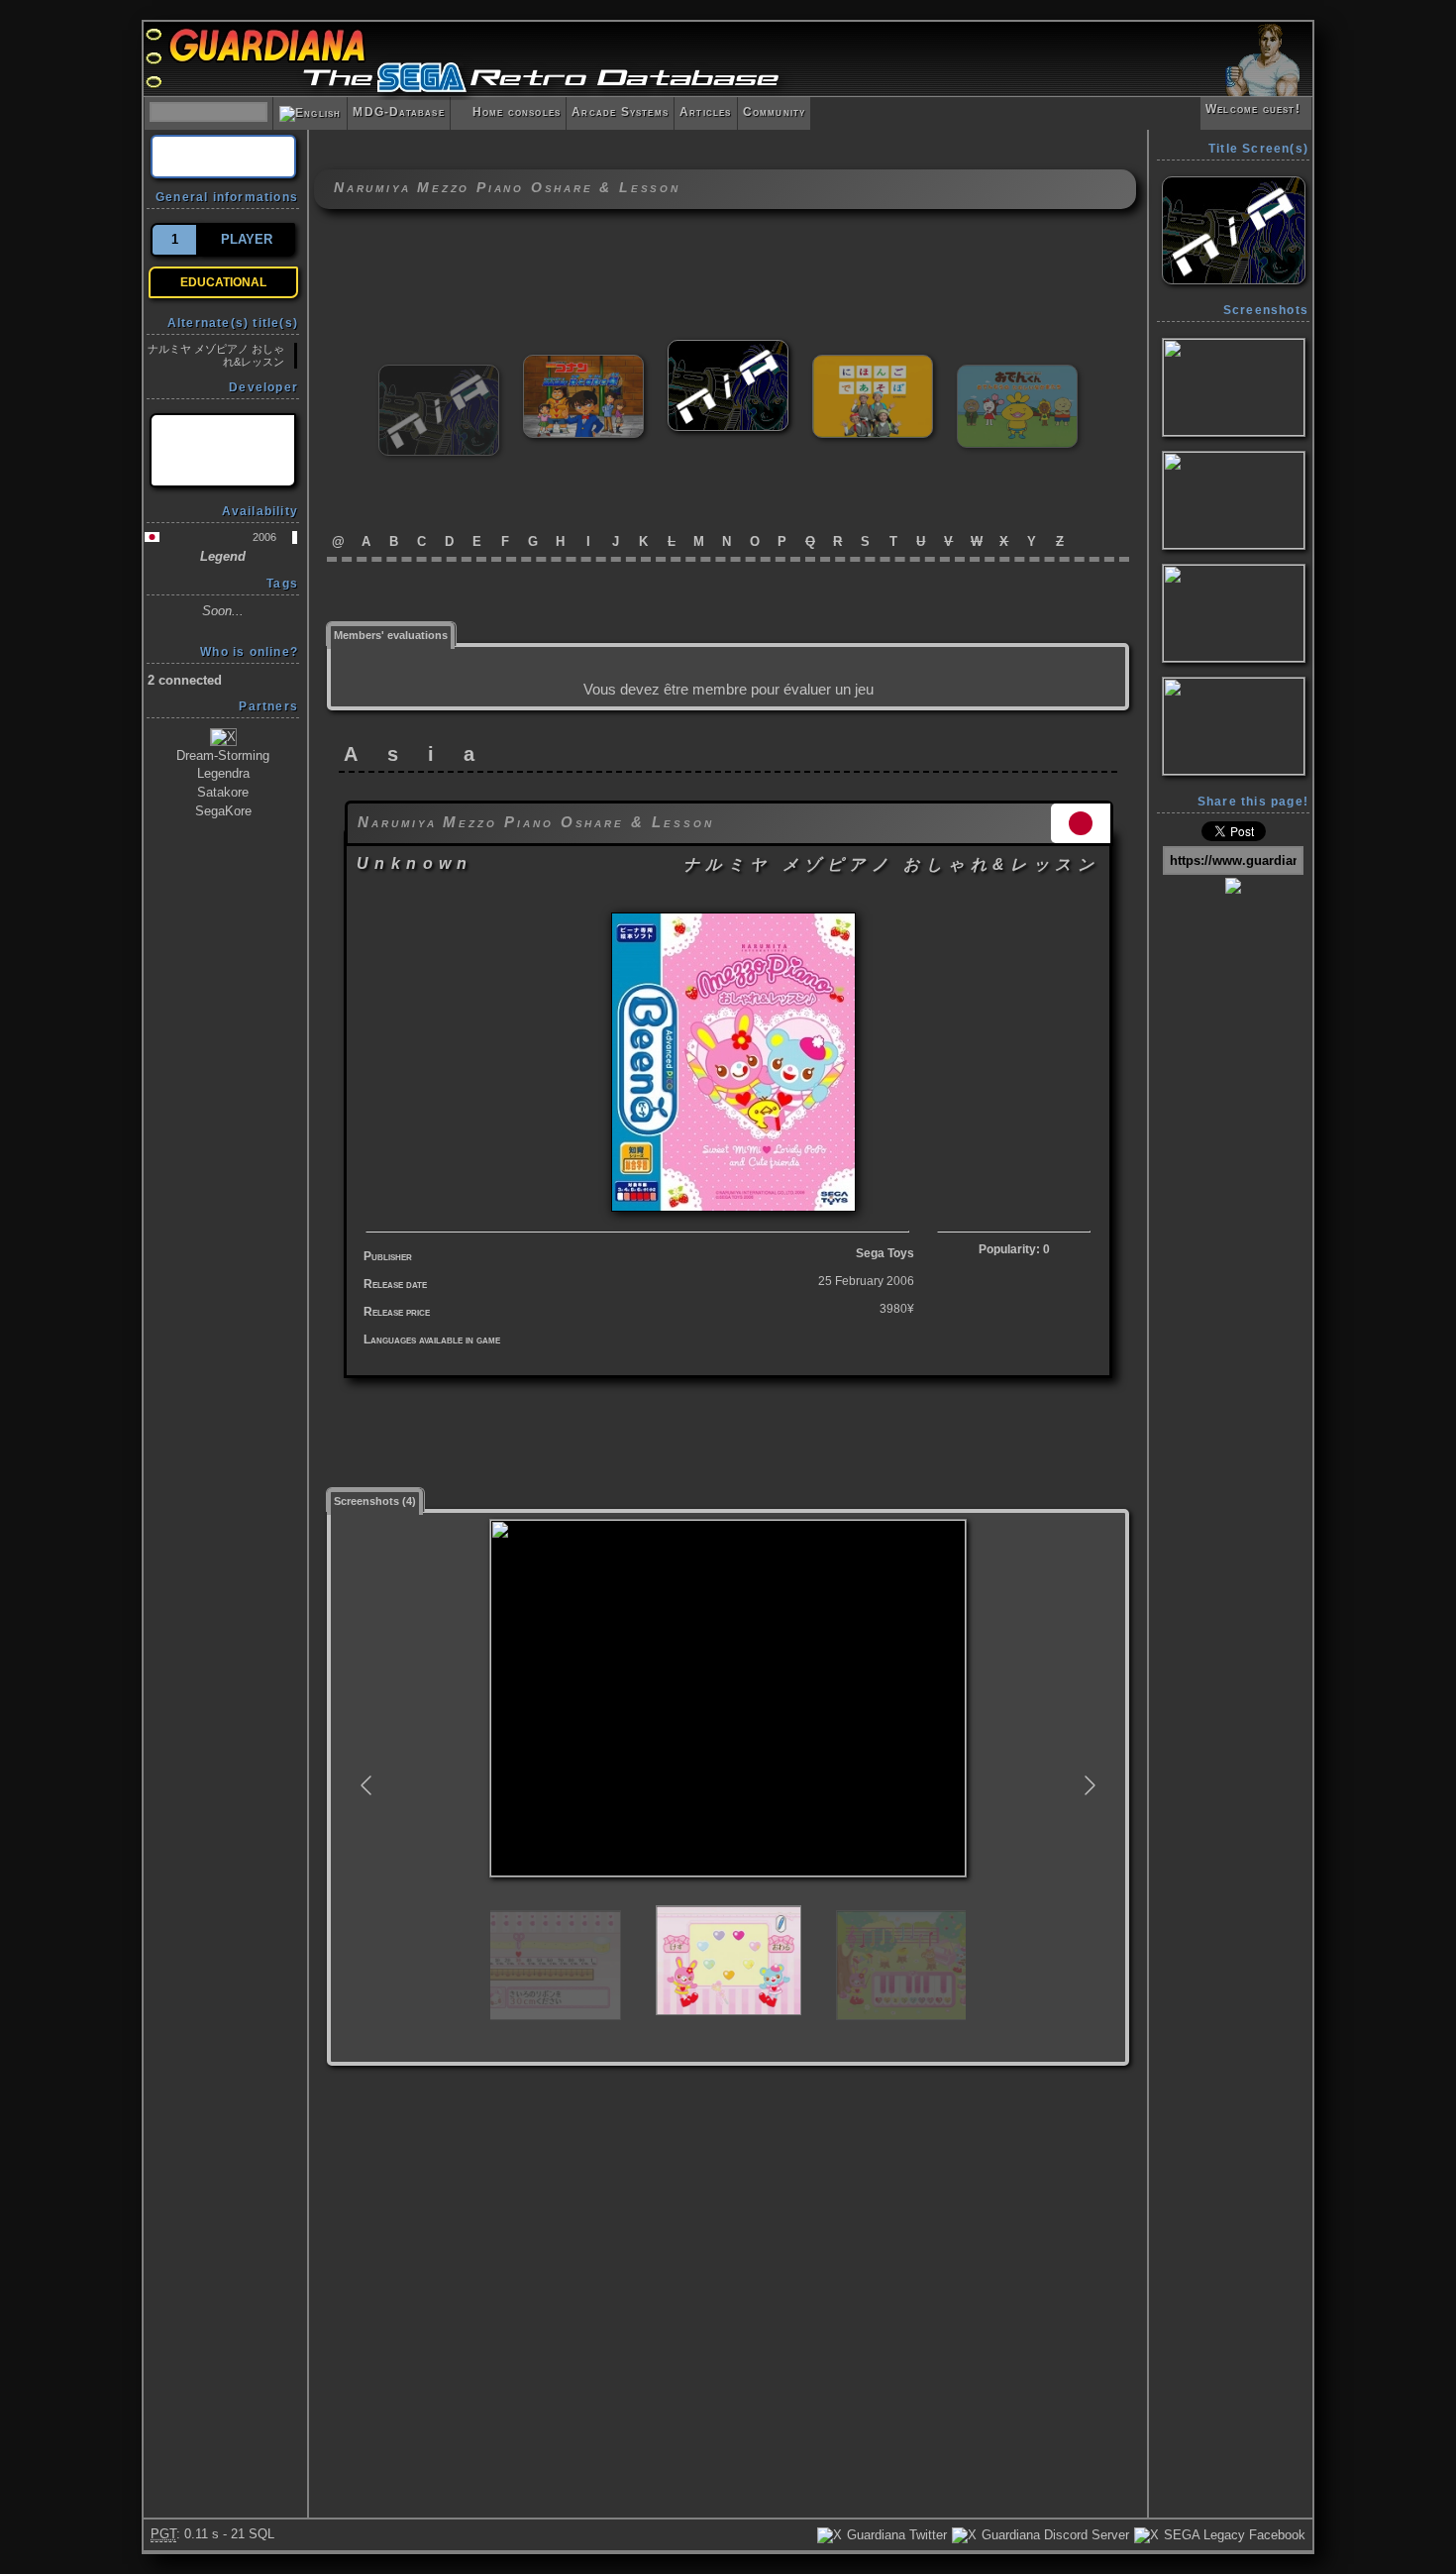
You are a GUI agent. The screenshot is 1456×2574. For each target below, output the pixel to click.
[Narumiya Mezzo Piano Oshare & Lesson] (728, 348)
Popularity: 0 (1014, 1249)
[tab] (391, 634)
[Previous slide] (367, 1785)
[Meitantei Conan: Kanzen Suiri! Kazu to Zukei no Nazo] (583, 363)
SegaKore (223, 811)
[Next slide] (1089, 1785)
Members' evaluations (391, 635)
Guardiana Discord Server (1053, 2535)
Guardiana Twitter (895, 2535)
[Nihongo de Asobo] (873, 363)
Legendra (223, 773)
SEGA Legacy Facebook (1233, 2535)
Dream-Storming (223, 755)
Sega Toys (885, 1253)
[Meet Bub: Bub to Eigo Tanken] (439, 373)
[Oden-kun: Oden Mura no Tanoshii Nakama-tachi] (1017, 373)
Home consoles (508, 112)
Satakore (223, 792)
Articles (706, 112)
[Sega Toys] (223, 450)
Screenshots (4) (375, 1501)
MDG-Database (398, 112)
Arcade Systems (620, 112)
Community (775, 112)
